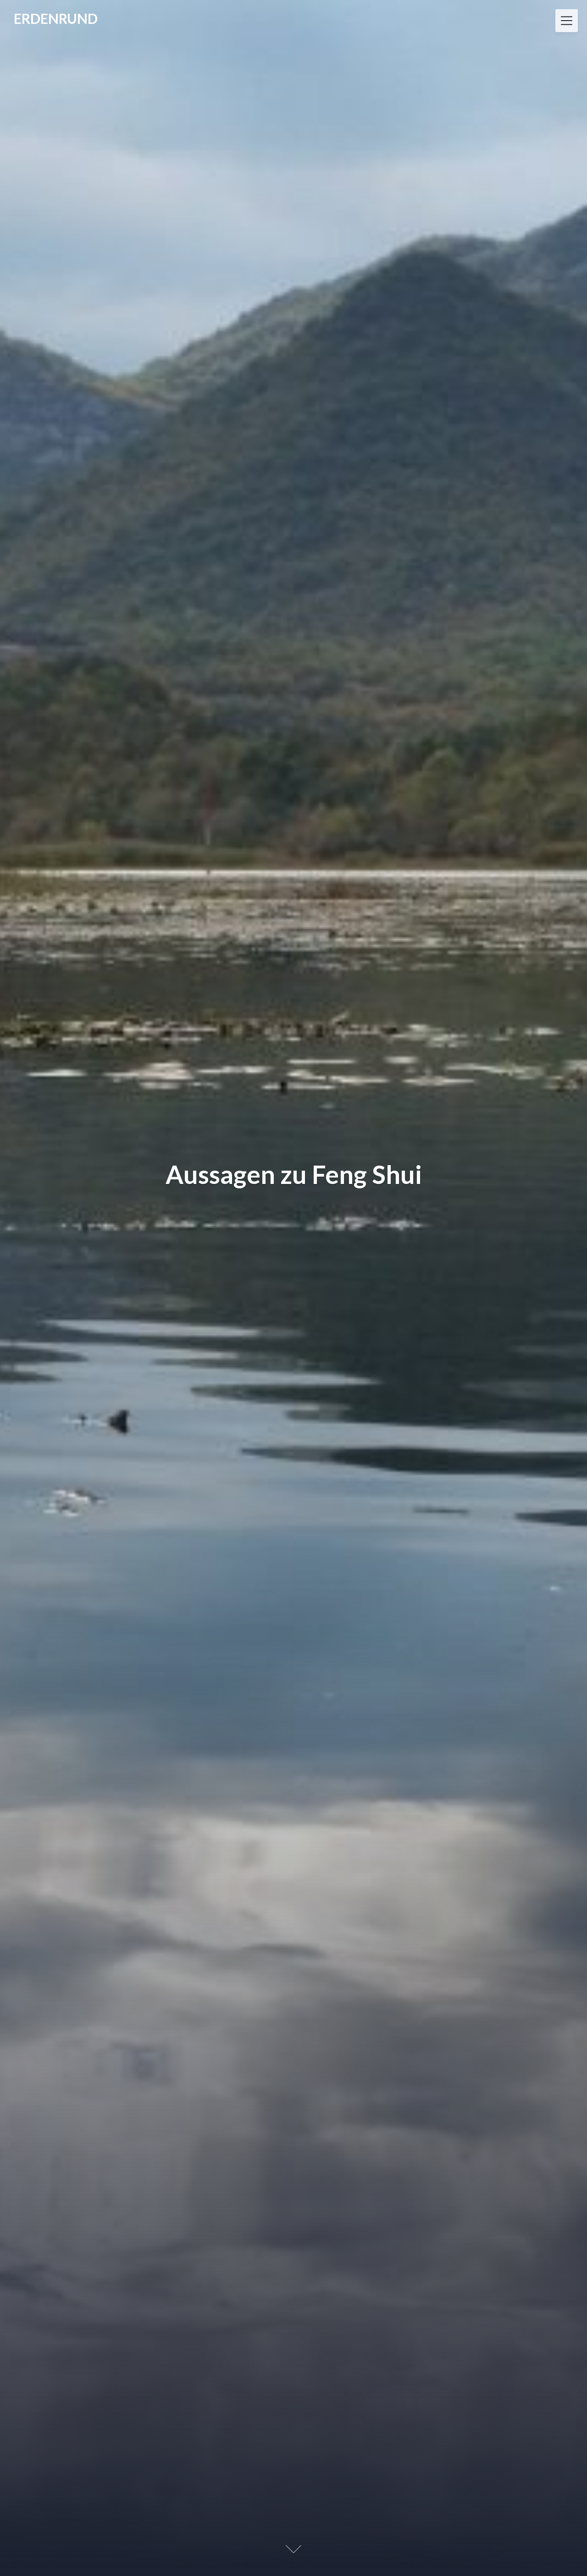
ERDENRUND (56, 18)
